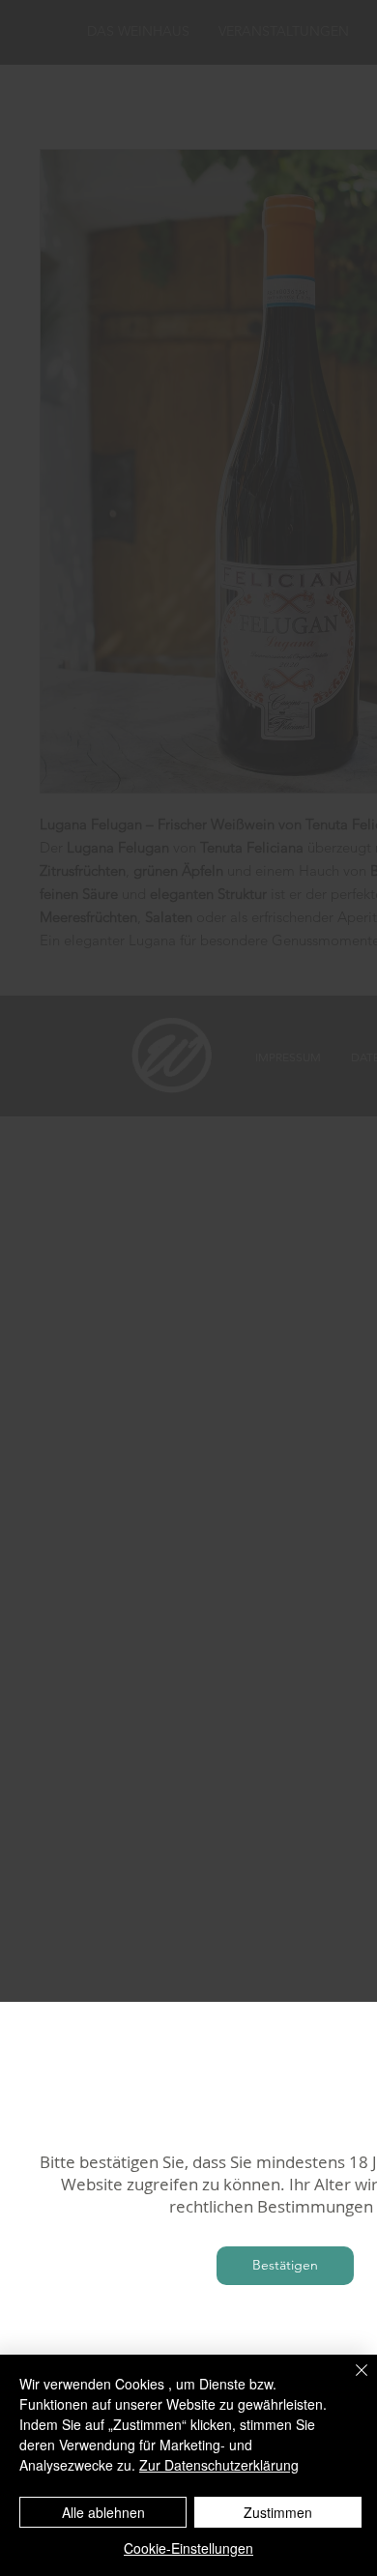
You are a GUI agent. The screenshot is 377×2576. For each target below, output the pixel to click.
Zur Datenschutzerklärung (219, 2465)
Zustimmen (278, 2512)
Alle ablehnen (103, 2512)
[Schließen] (350, 2382)
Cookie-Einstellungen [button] (188, 2548)
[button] (285, 2266)
